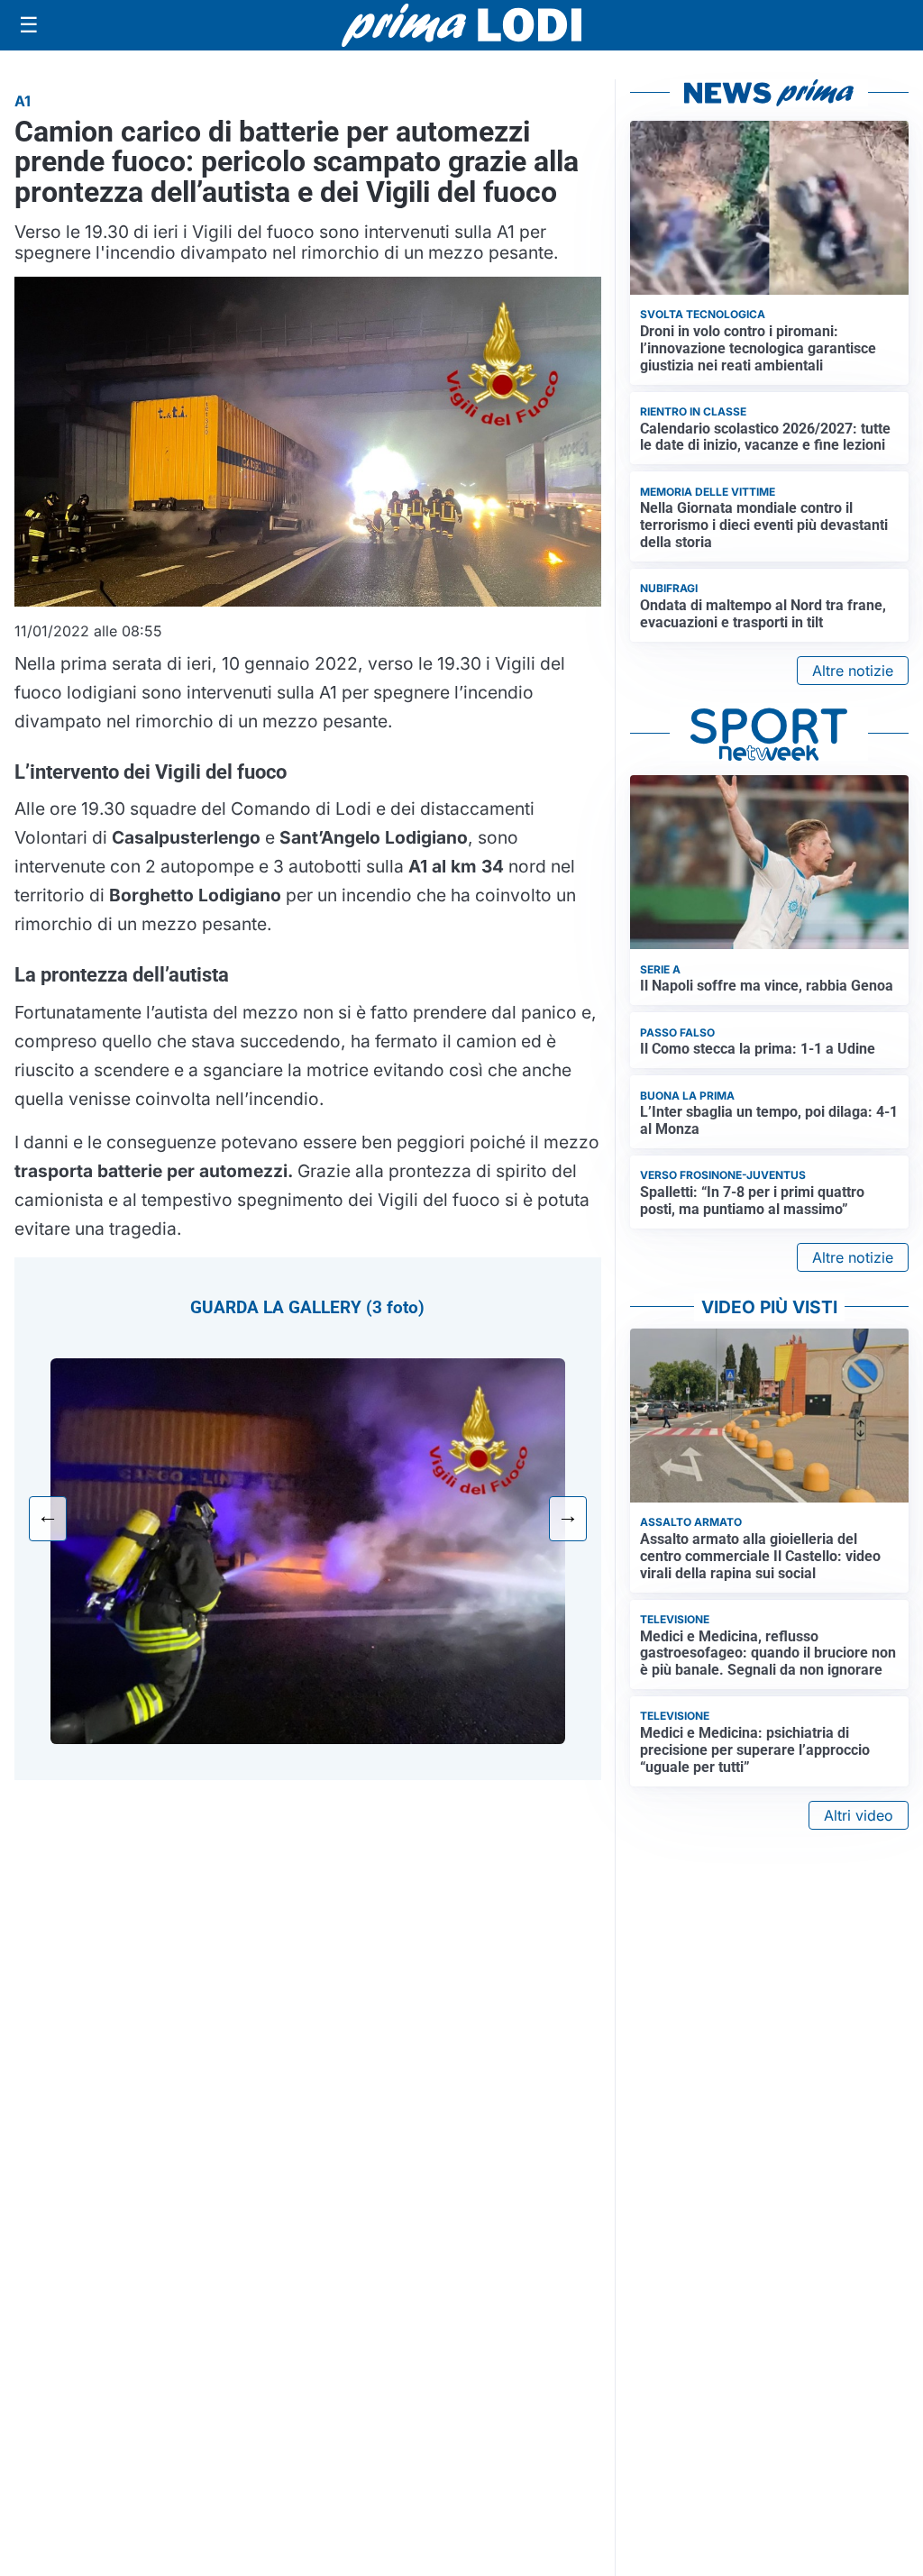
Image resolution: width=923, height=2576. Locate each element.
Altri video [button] (859, 1815)
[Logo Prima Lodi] (462, 25)
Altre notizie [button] (853, 671)
